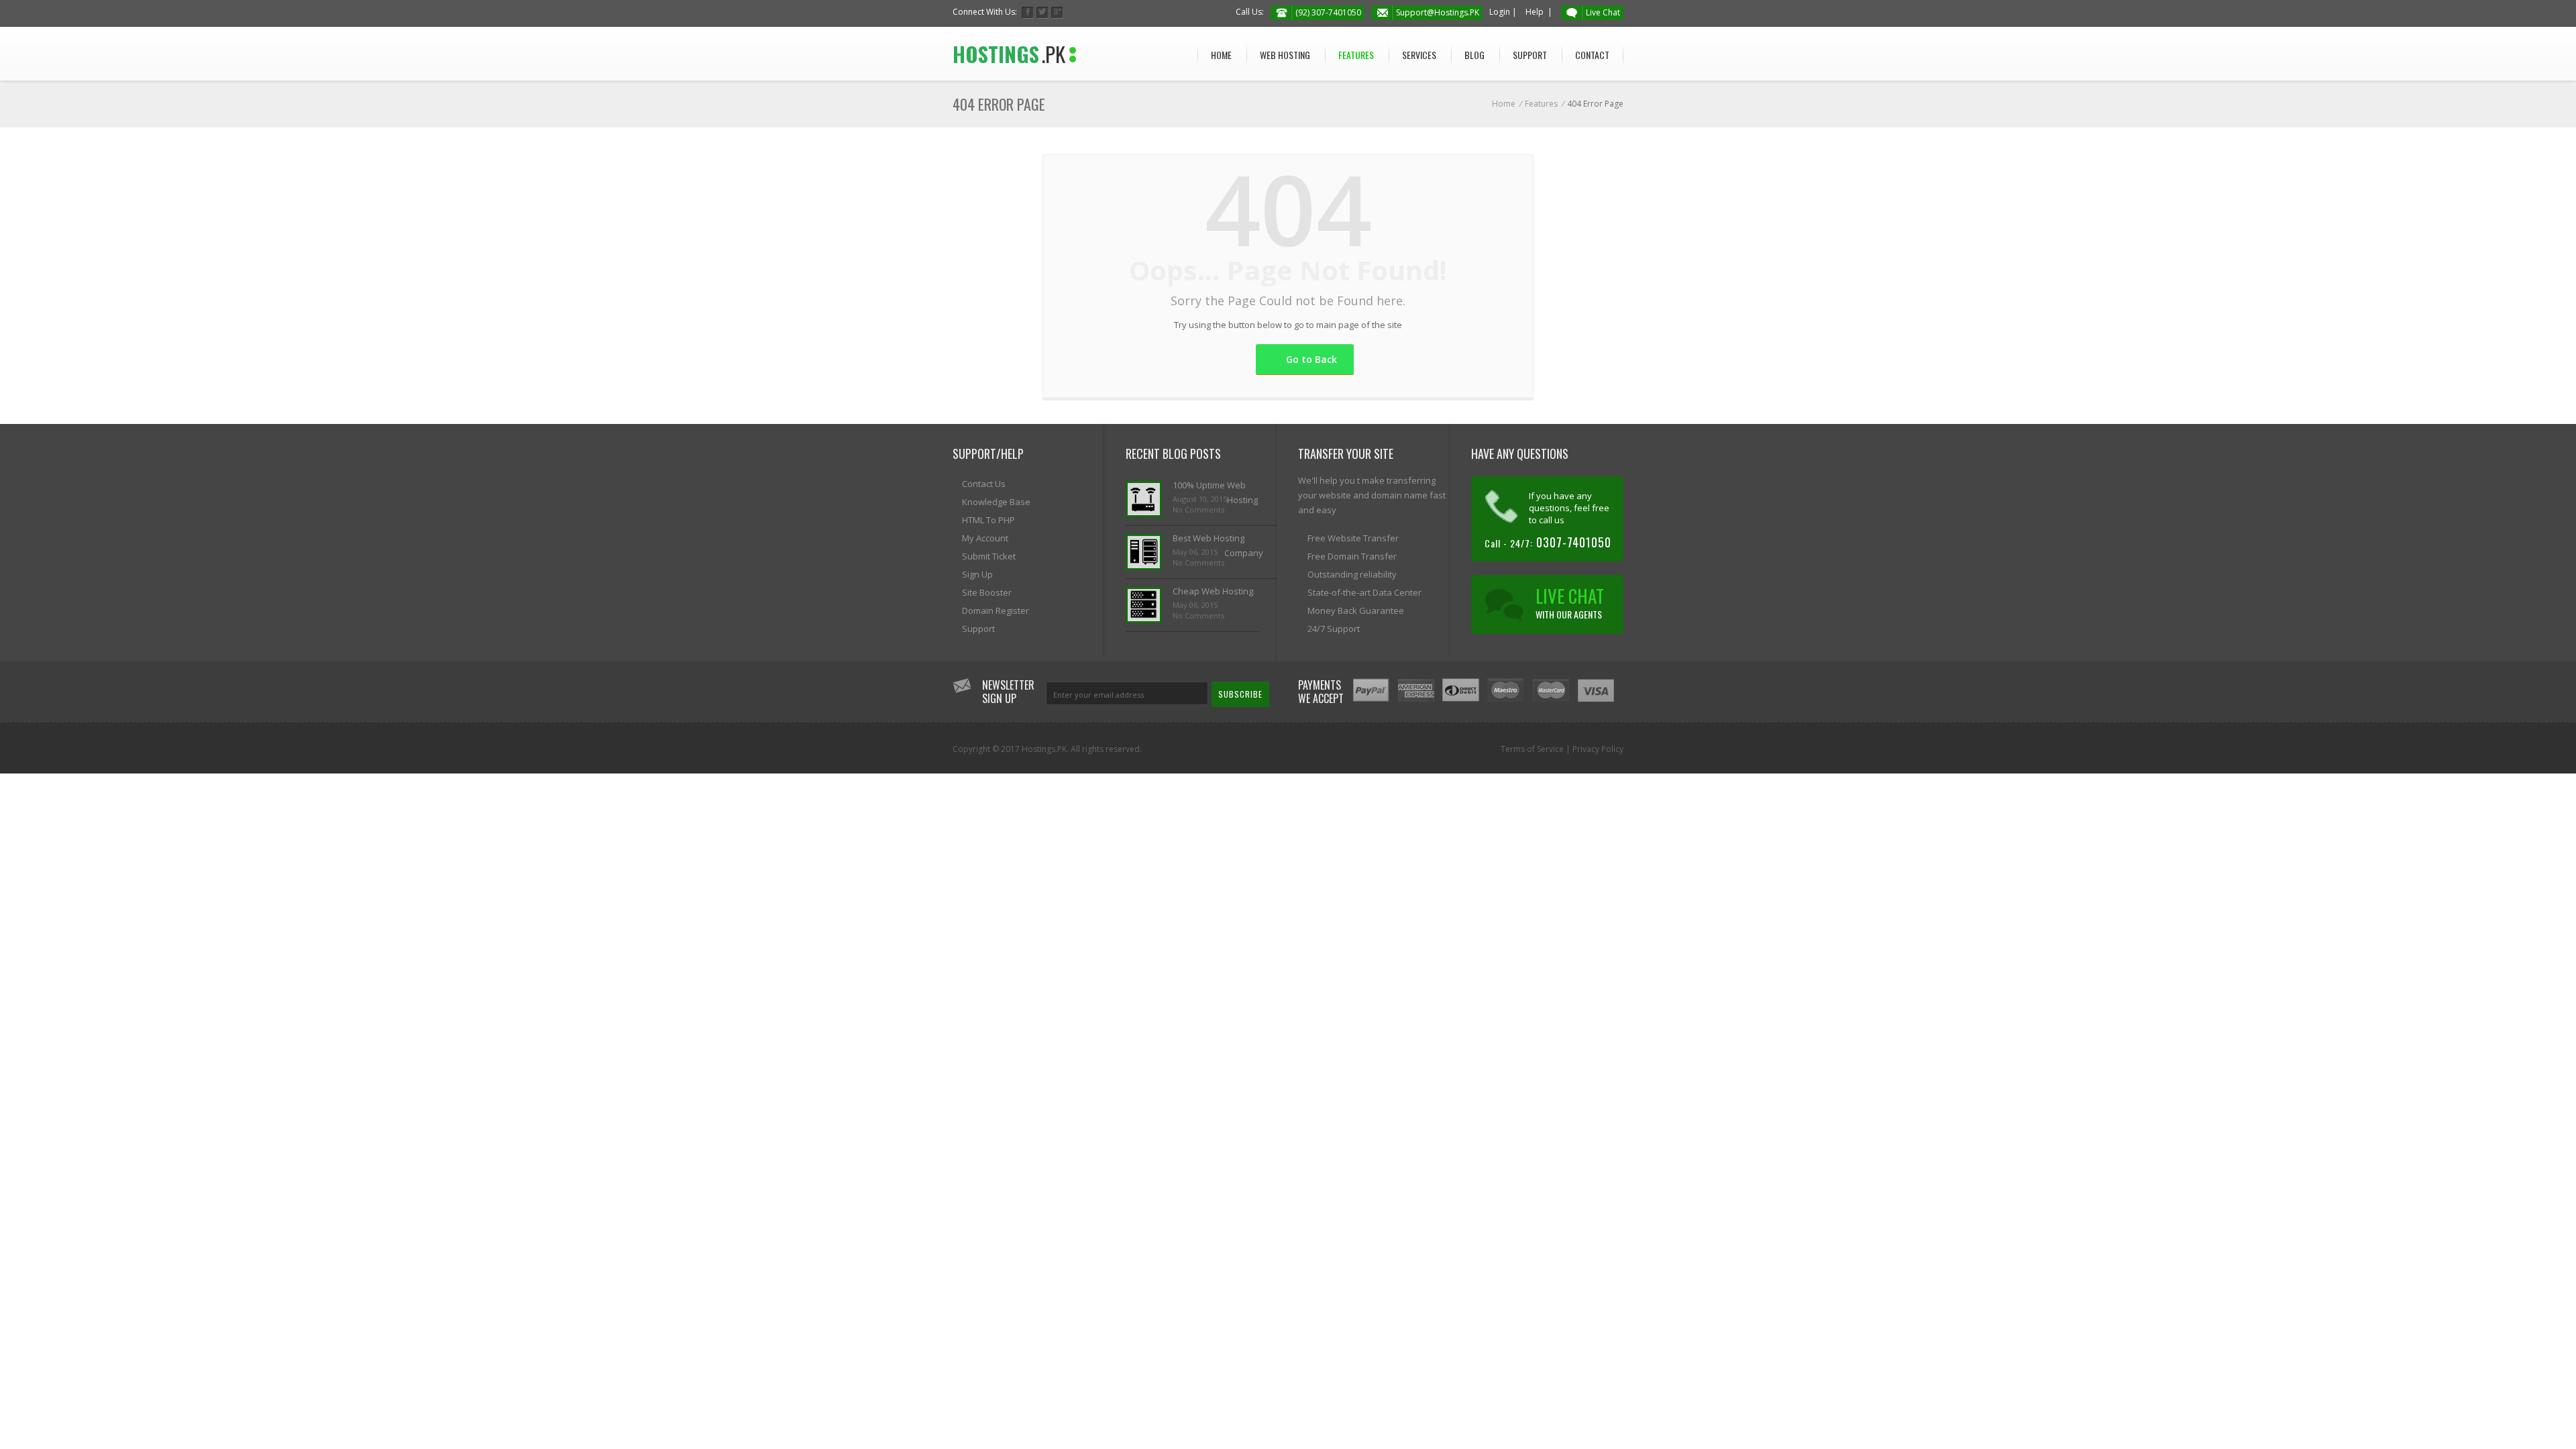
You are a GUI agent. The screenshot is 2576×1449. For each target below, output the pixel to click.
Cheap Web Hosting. (1214, 591)
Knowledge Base (996, 502)
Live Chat (1603, 12)
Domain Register (996, 610)
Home (1221, 55)
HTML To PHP (988, 520)
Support (1530, 55)
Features (1356, 55)
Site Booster (987, 592)
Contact (1592, 55)
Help (1535, 12)
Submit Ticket (989, 556)
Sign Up (977, 574)
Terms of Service (1532, 749)
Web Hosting (1285, 55)
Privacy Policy (1598, 749)
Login (1500, 12)
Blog (1474, 55)
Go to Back (1311, 359)
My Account (985, 538)
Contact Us (984, 484)
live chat (1570, 602)
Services (1419, 55)
